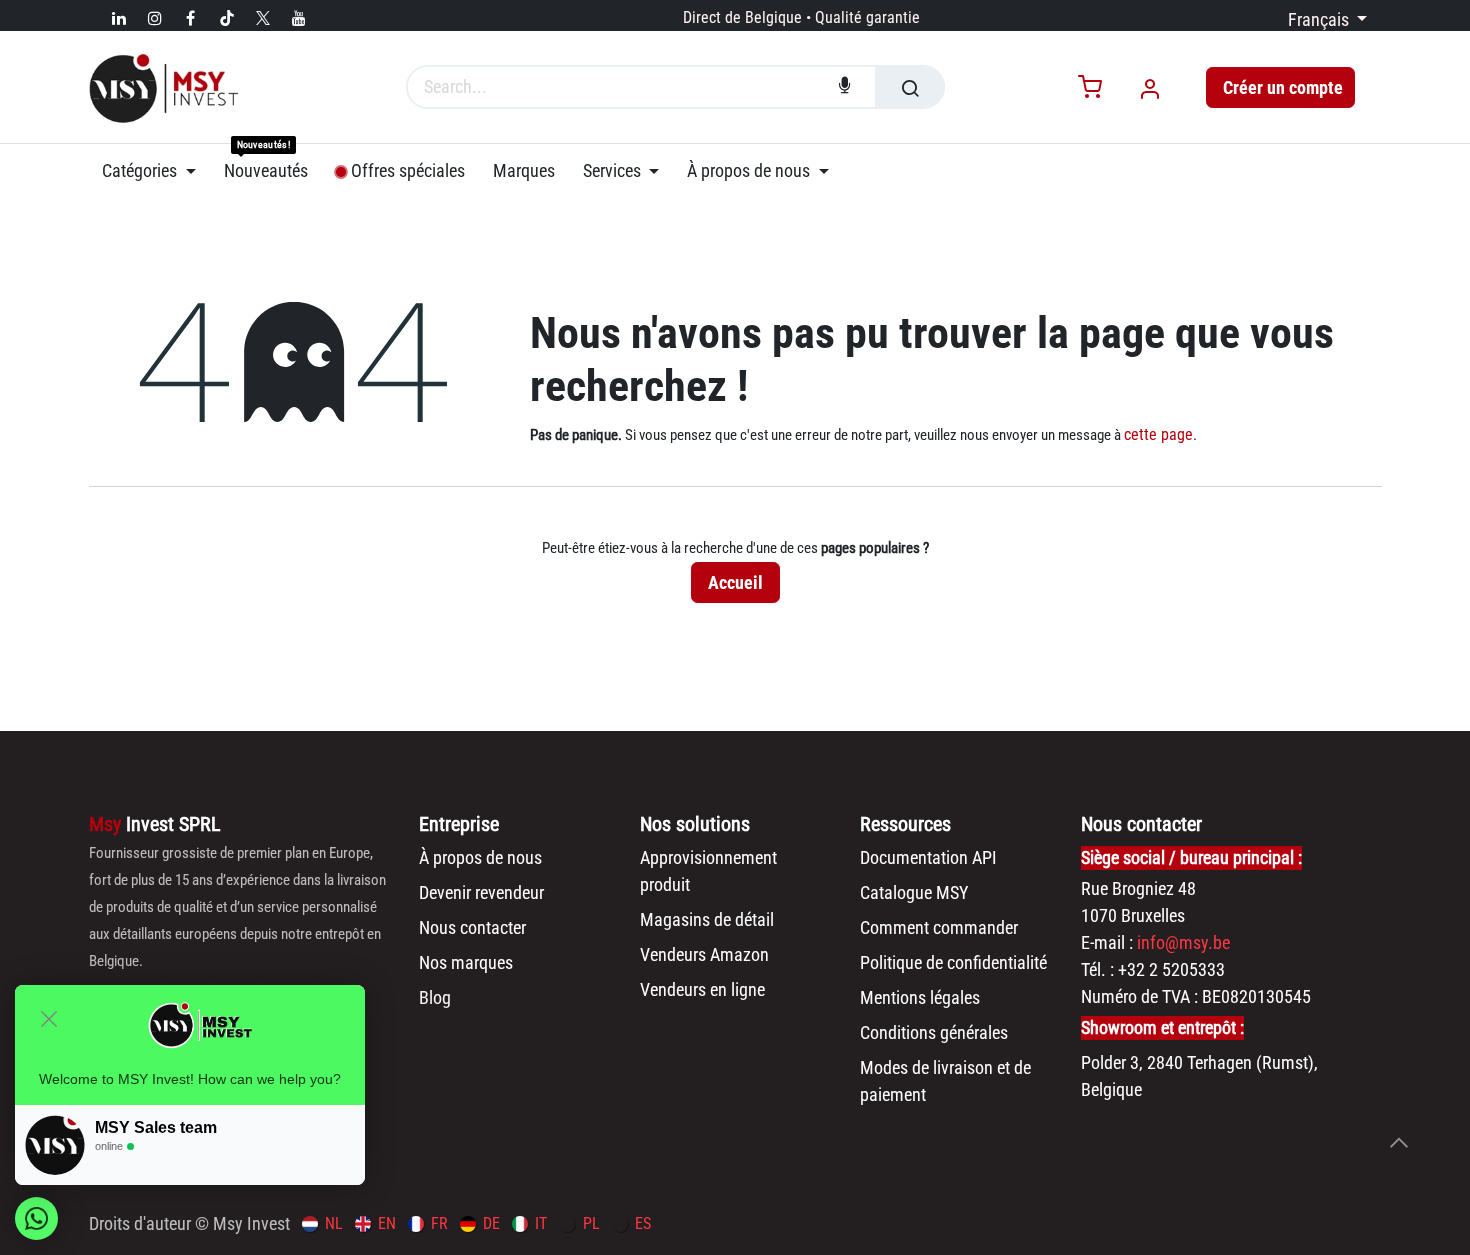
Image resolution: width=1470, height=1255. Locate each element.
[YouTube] (299, 18)
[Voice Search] (845, 87)
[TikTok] (227, 18)
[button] (1399, 1143)
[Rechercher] (910, 87)
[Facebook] (191, 18)
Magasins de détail (707, 919)
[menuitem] (156, 171)
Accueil (735, 582)
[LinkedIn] (119, 18)
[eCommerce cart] (1090, 88)
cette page (1158, 434)
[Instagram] (155, 18)
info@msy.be (1183, 942)
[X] (263, 18)
